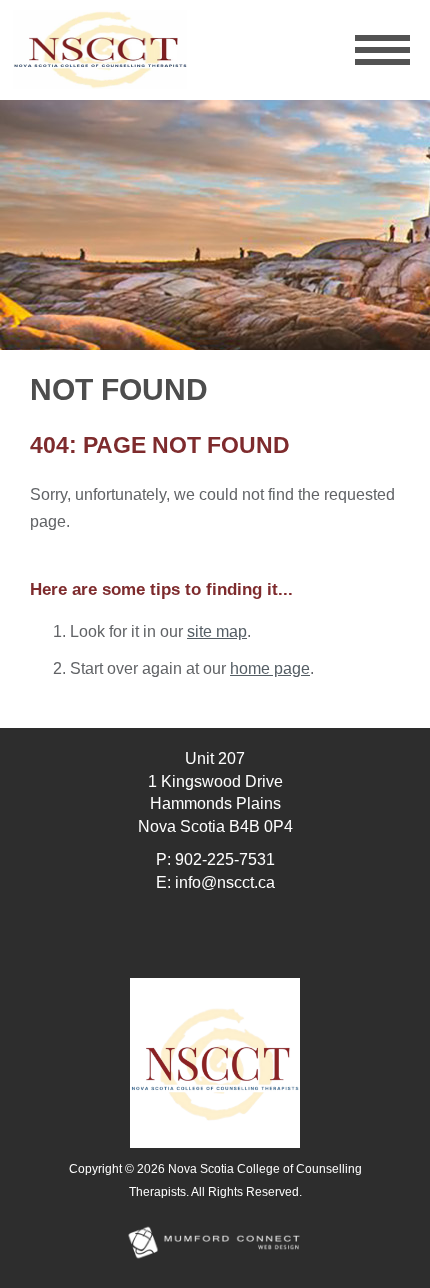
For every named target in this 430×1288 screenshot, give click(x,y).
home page (270, 668)
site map (217, 631)
